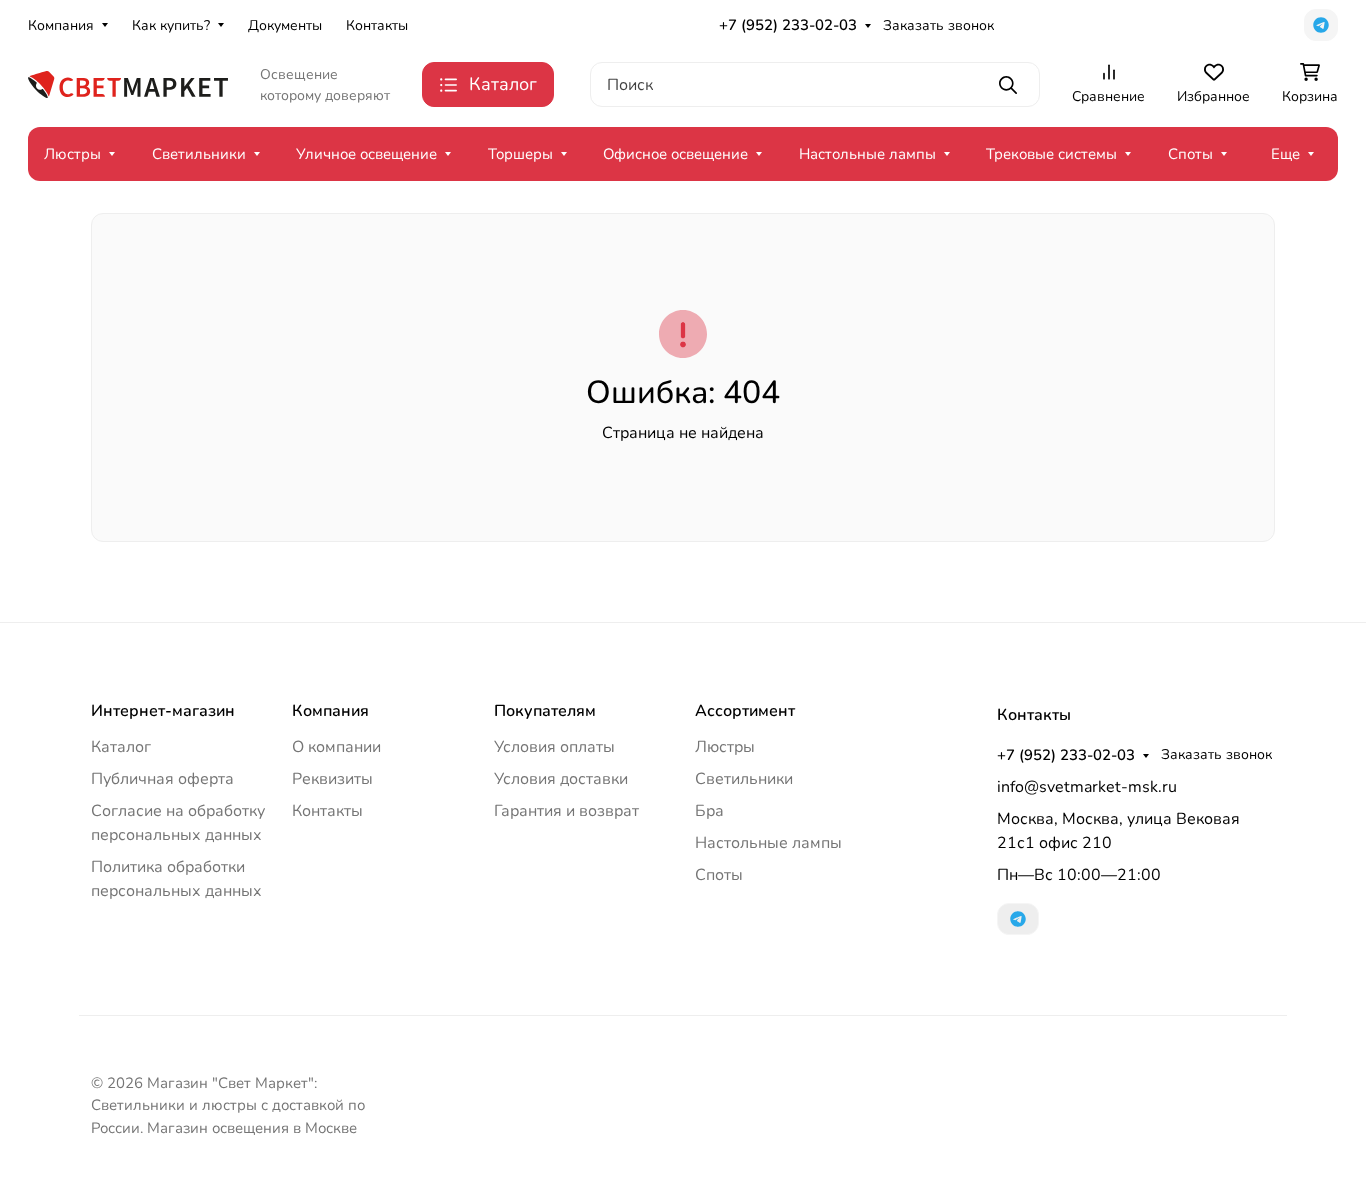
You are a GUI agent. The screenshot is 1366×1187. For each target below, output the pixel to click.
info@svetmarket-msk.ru (1087, 787)
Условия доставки (561, 779)
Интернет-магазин (163, 711)
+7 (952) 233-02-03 (788, 25)
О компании (336, 747)
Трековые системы (1051, 154)
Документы (285, 25)
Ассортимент (745, 711)
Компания (61, 25)
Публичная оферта (162, 779)
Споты (1190, 154)
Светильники (199, 154)
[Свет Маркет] (128, 83)
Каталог (121, 747)
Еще (1285, 154)
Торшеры (520, 154)
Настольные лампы (867, 154)
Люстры (72, 154)
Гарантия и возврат (566, 811)
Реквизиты (332, 779)
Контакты (377, 25)
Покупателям (545, 711)
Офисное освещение (675, 154)
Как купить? (171, 25)
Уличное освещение (366, 154)
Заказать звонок (938, 25)
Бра (709, 811)
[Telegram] (1321, 25)
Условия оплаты (554, 747)
